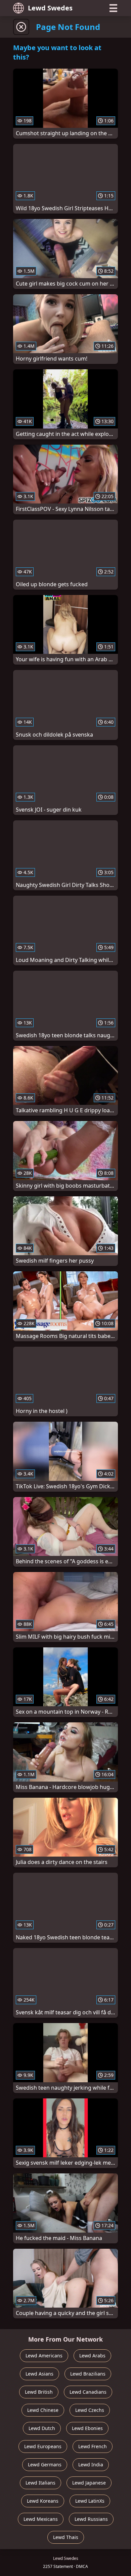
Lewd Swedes (50, 8)
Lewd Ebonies (87, 2428)
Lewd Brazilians (88, 2374)
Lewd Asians (39, 2374)
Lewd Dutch (42, 2428)
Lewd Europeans (43, 2446)
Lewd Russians (91, 2519)
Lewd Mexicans (41, 2519)
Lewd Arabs (92, 2356)
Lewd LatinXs (90, 2501)
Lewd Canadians (88, 2392)
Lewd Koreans (43, 2501)
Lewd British (39, 2392)
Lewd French (93, 2446)
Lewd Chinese (43, 2410)
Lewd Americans (44, 2356)
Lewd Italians (40, 2483)
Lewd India (91, 2465)
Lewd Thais (66, 2537)
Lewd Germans (45, 2465)
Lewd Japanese (89, 2483)
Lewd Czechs (90, 2410)
